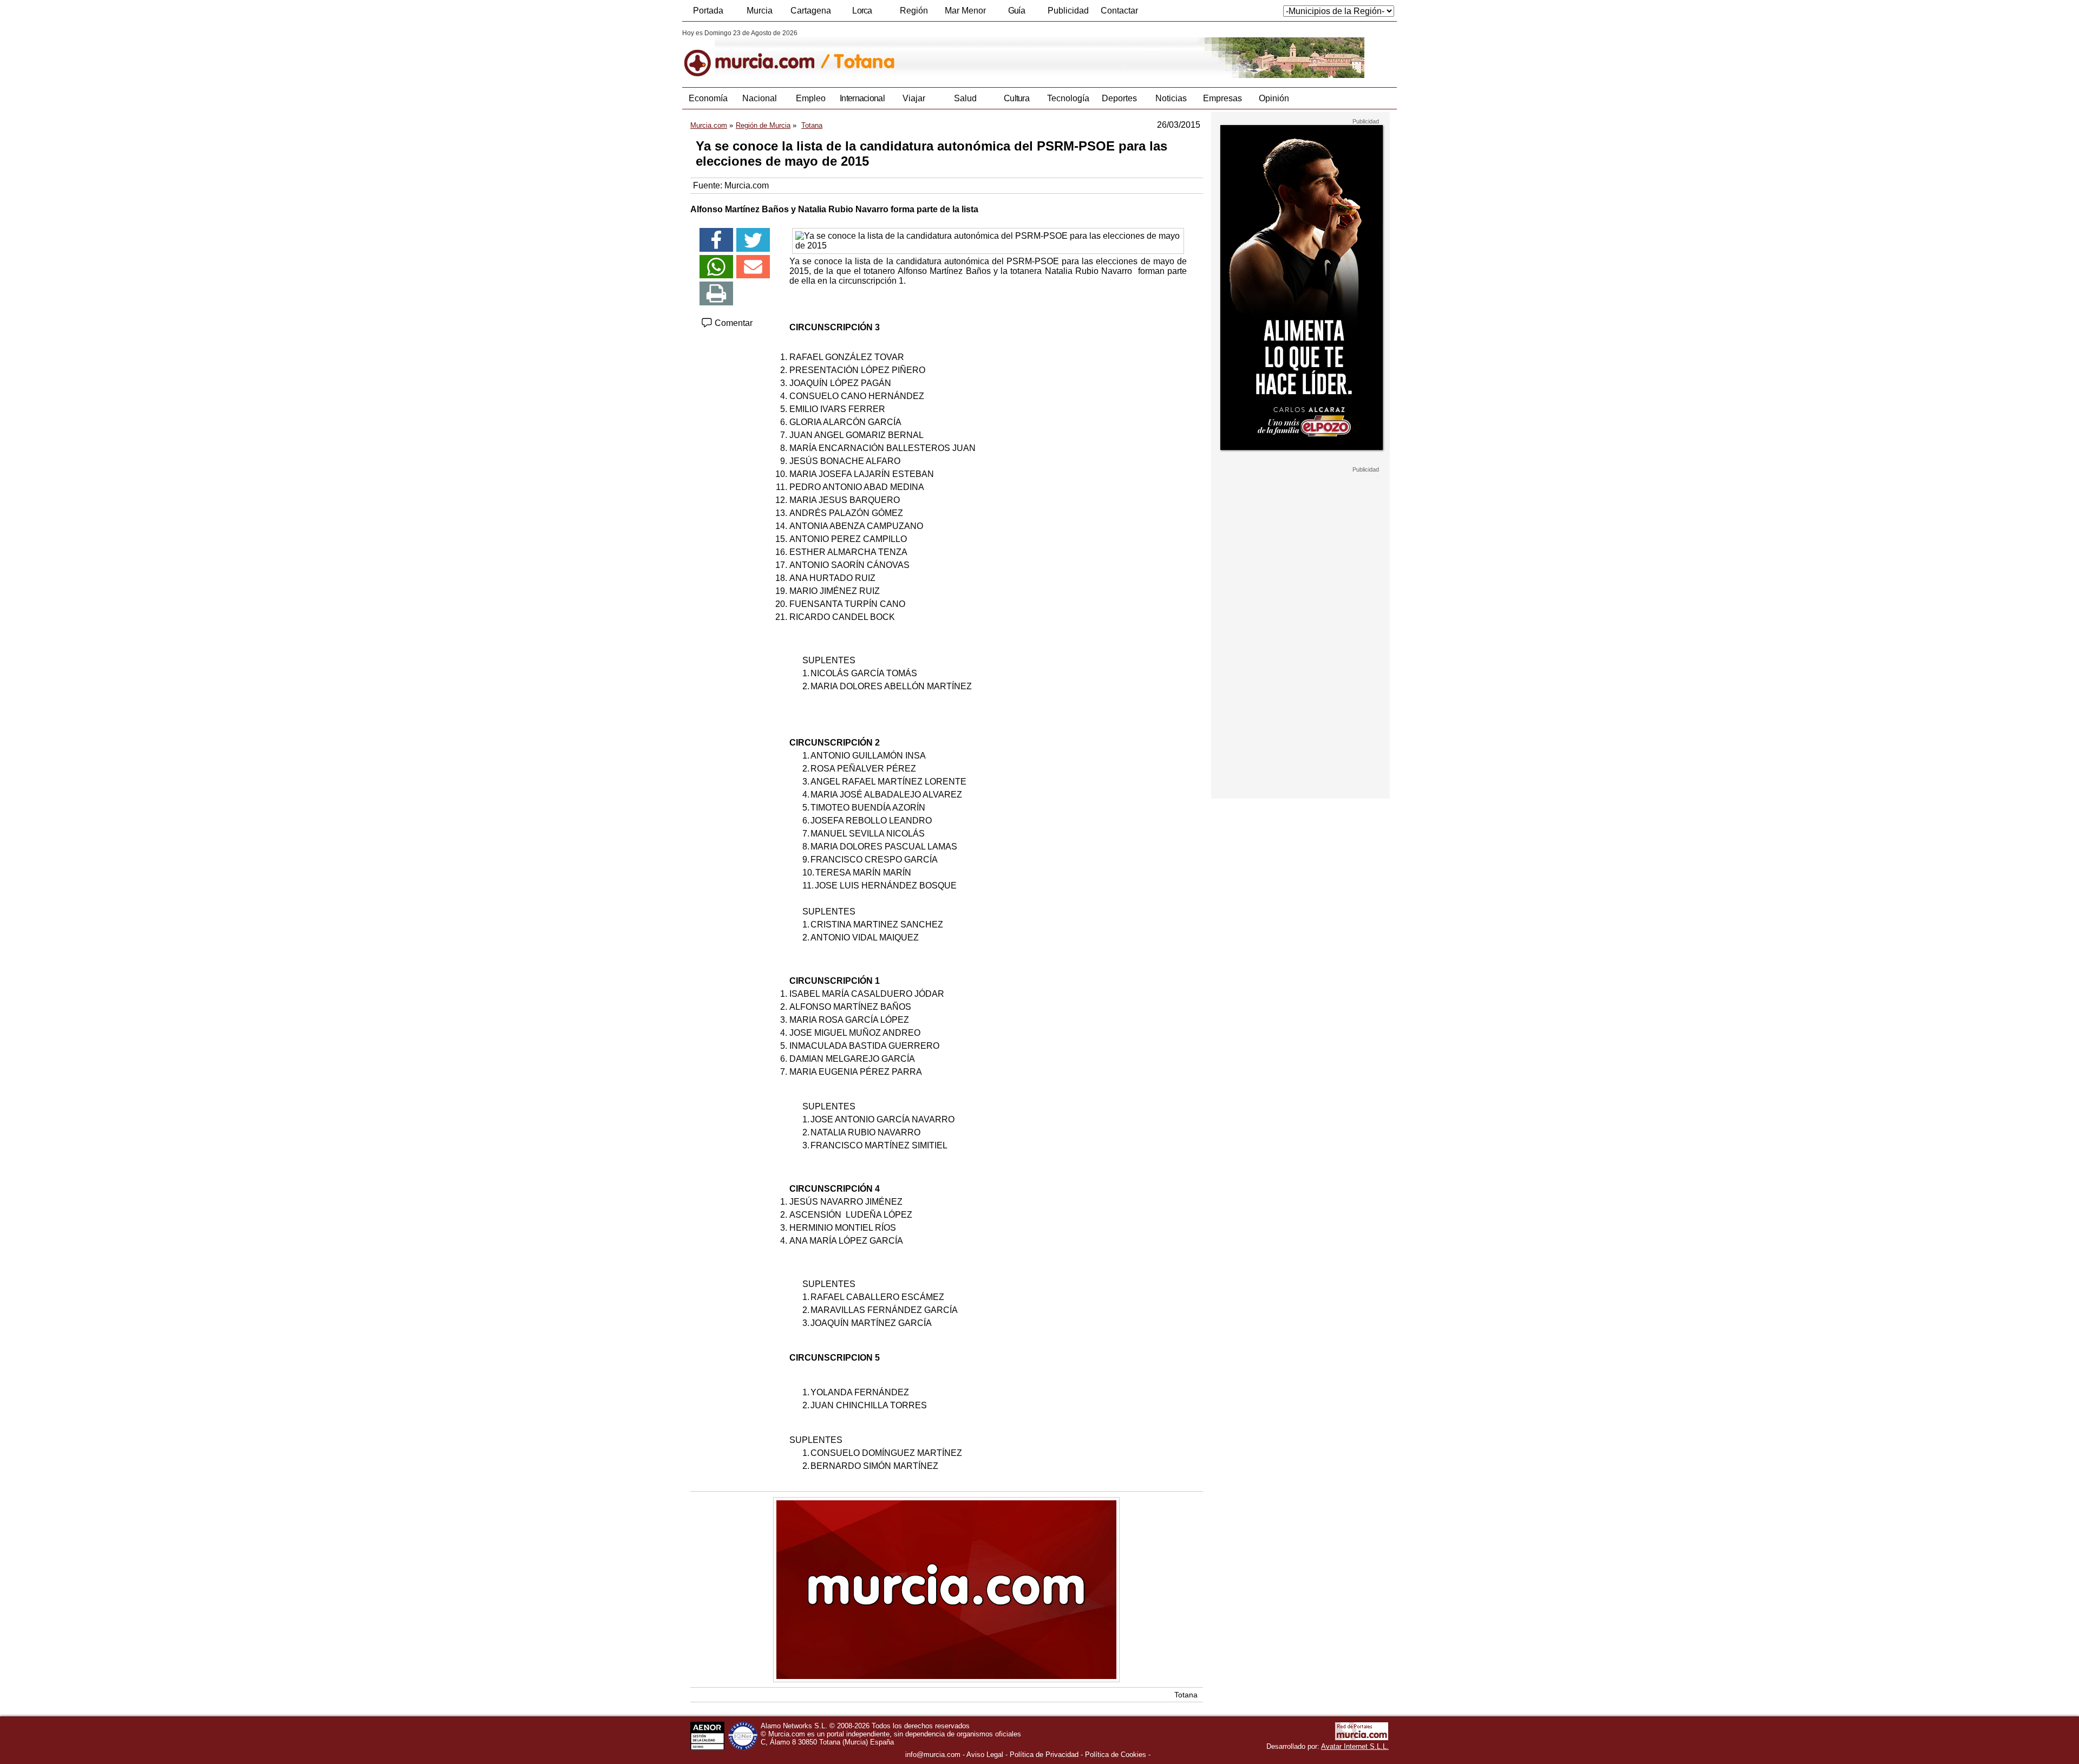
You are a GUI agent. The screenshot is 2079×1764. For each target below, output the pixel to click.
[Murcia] (757, 54)
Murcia (760, 11)
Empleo (811, 98)
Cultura (1016, 98)
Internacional (862, 98)
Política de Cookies (1116, 1755)
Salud (965, 98)
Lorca (862, 11)
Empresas (1222, 98)
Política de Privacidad (1044, 1755)
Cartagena (811, 11)
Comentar (733, 323)
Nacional (760, 98)
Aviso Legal (985, 1755)
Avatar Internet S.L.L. (1355, 1746)
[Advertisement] (1300, 636)
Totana (1186, 1695)
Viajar (914, 98)
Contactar (1119, 11)
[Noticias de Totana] (946, 54)
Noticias (1171, 98)
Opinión (1274, 98)
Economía (708, 98)
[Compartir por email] (753, 267)
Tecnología (1068, 98)
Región (914, 11)
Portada (708, 11)
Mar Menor (965, 11)
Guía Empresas (1016, 14)
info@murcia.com (933, 1755)
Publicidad (1068, 11)
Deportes (1119, 98)
